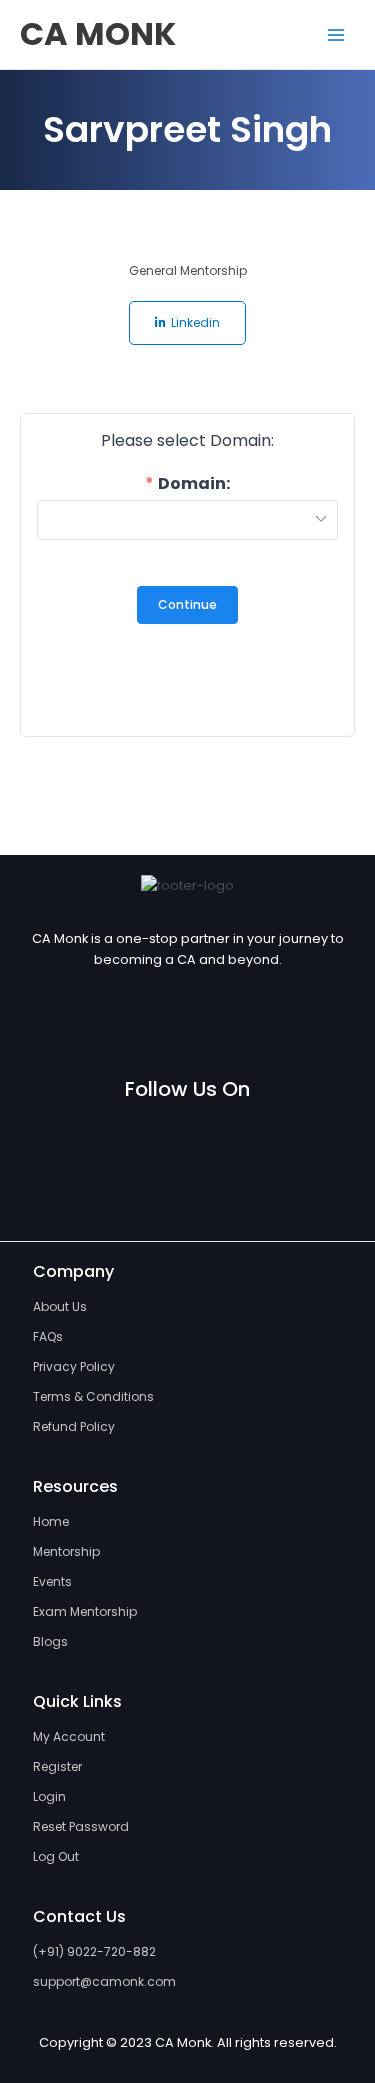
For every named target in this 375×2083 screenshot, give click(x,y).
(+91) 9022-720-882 (94, 1951)
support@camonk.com (104, 1981)
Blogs (50, 1641)
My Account (69, 1736)
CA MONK (98, 33)
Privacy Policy (74, 1366)
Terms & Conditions (93, 1396)
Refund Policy (74, 1426)
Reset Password (81, 1826)
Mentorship (66, 1551)
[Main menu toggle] (336, 35)
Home (51, 1521)
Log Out (56, 1856)
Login (49, 1796)
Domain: (194, 484)
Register (57, 1766)
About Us (60, 1306)
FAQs (48, 1336)
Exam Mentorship (85, 1611)
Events (52, 1581)
